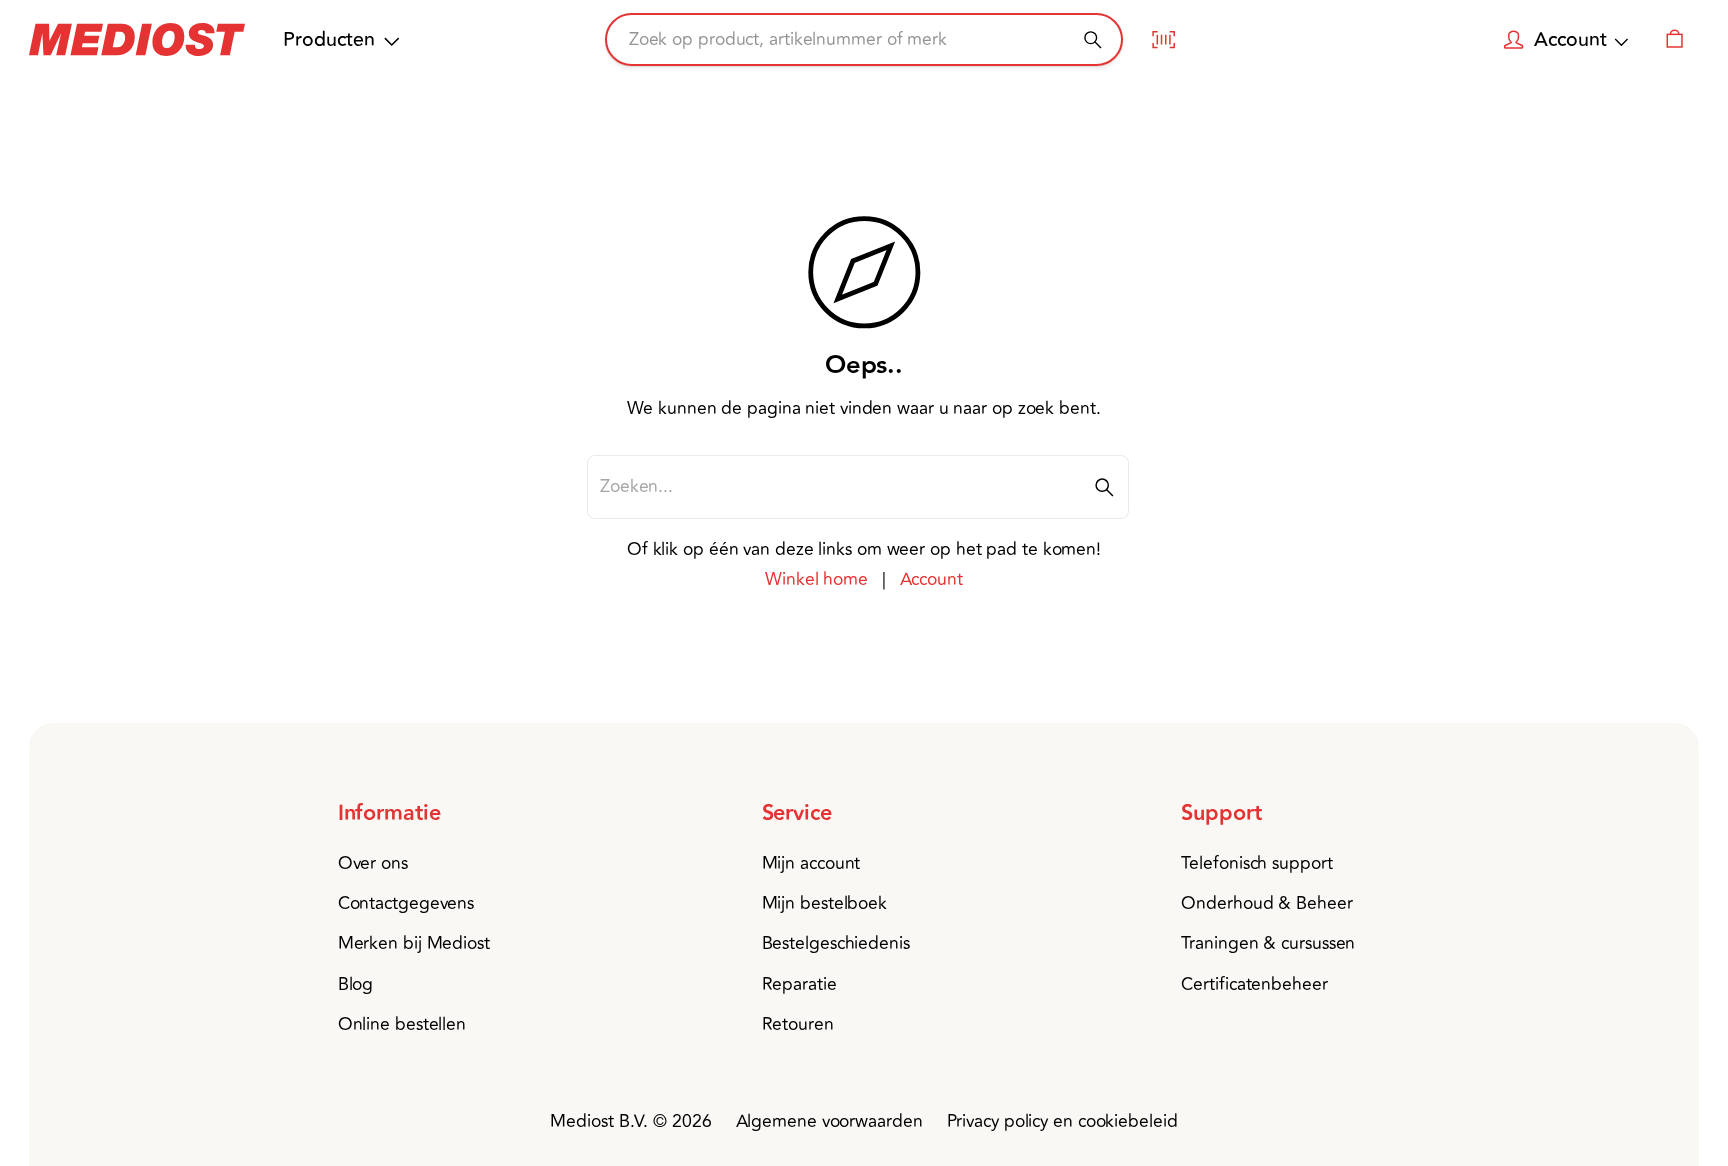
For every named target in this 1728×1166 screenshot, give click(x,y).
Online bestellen (402, 1024)
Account (931, 579)
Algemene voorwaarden (829, 1121)
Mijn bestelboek (825, 903)
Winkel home (816, 579)
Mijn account (811, 863)
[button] (431, 814)
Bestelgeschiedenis (836, 943)
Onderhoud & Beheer (1266, 903)
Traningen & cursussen (1268, 943)
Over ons (373, 863)
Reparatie (799, 984)
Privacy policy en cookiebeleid (1062, 1121)
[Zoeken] (1092, 39)
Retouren (798, 1024)
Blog (356, 984)
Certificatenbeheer (1254, 984)
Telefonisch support (1256, 863)
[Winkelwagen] (1674, 40)
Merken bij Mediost (414, 943)
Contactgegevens (406, 903)
